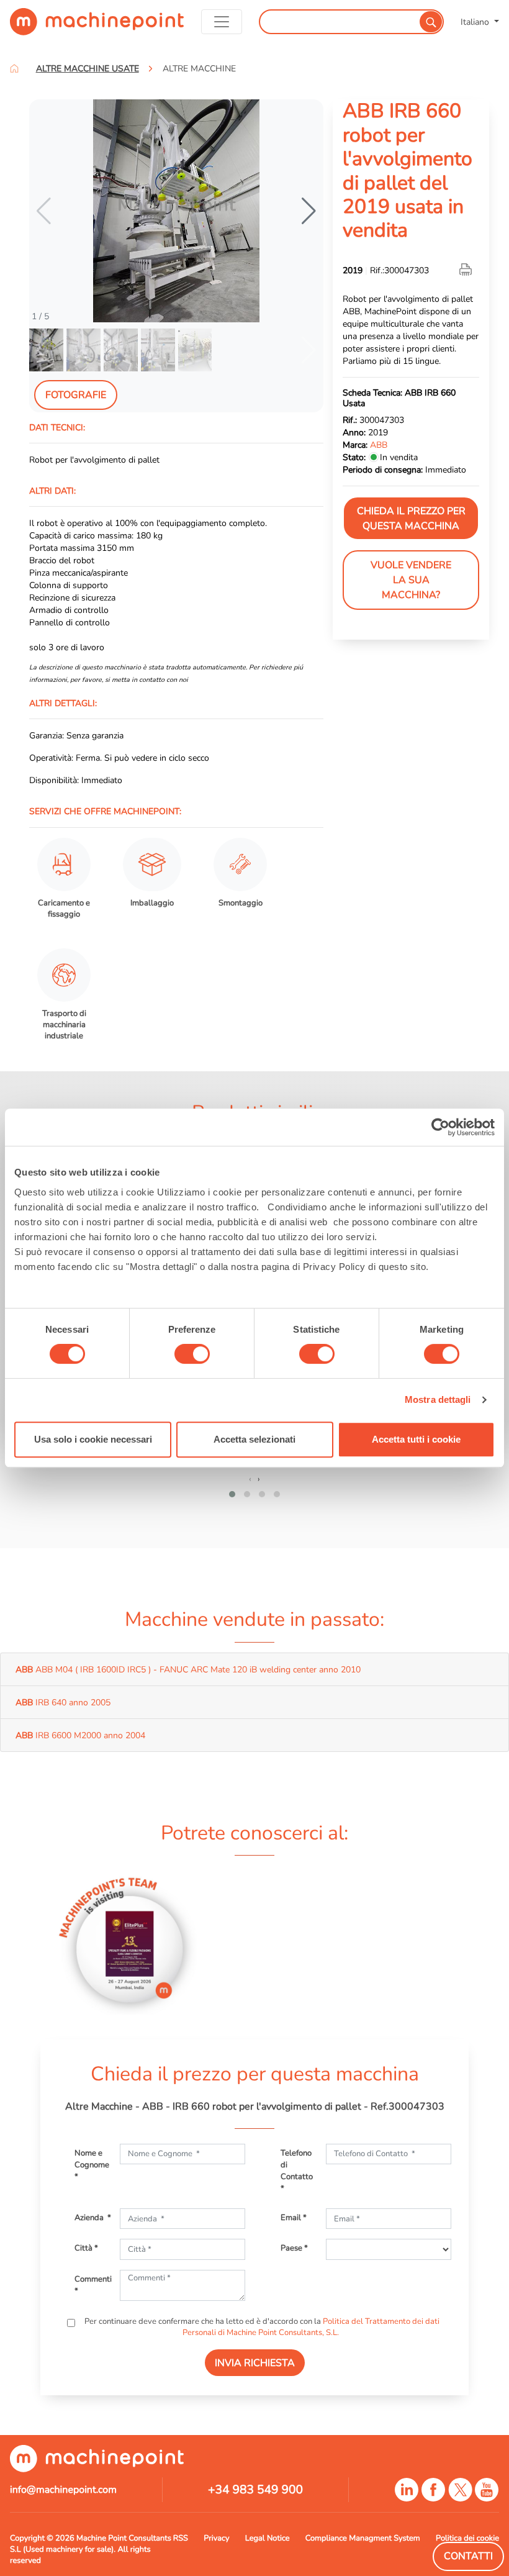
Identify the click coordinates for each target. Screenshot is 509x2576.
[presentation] (250, 1479)
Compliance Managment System (363, 2538)
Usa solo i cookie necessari (93, 1439)
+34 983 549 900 (255, 2490)
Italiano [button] (476, 22)
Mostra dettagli (438, 1399)
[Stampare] (467, 270)
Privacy (216, 2538)
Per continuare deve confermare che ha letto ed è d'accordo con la (261, 2327)
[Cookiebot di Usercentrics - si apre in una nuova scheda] (440, 1127)
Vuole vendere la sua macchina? (411, 580)
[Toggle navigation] (222, 22)
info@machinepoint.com (63, 2490)
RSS (181, 2538)
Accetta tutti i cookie (416, 1439)
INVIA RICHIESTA (255, 2363)
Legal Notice (268, 2538)
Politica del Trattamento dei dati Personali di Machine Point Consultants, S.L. (311, 2327)
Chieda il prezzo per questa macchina (411, 519)
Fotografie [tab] (76, 395)
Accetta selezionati (254, 1439)
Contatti (468, 2556)
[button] (309, 211)
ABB (379, 445)
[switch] (192, 1354)
